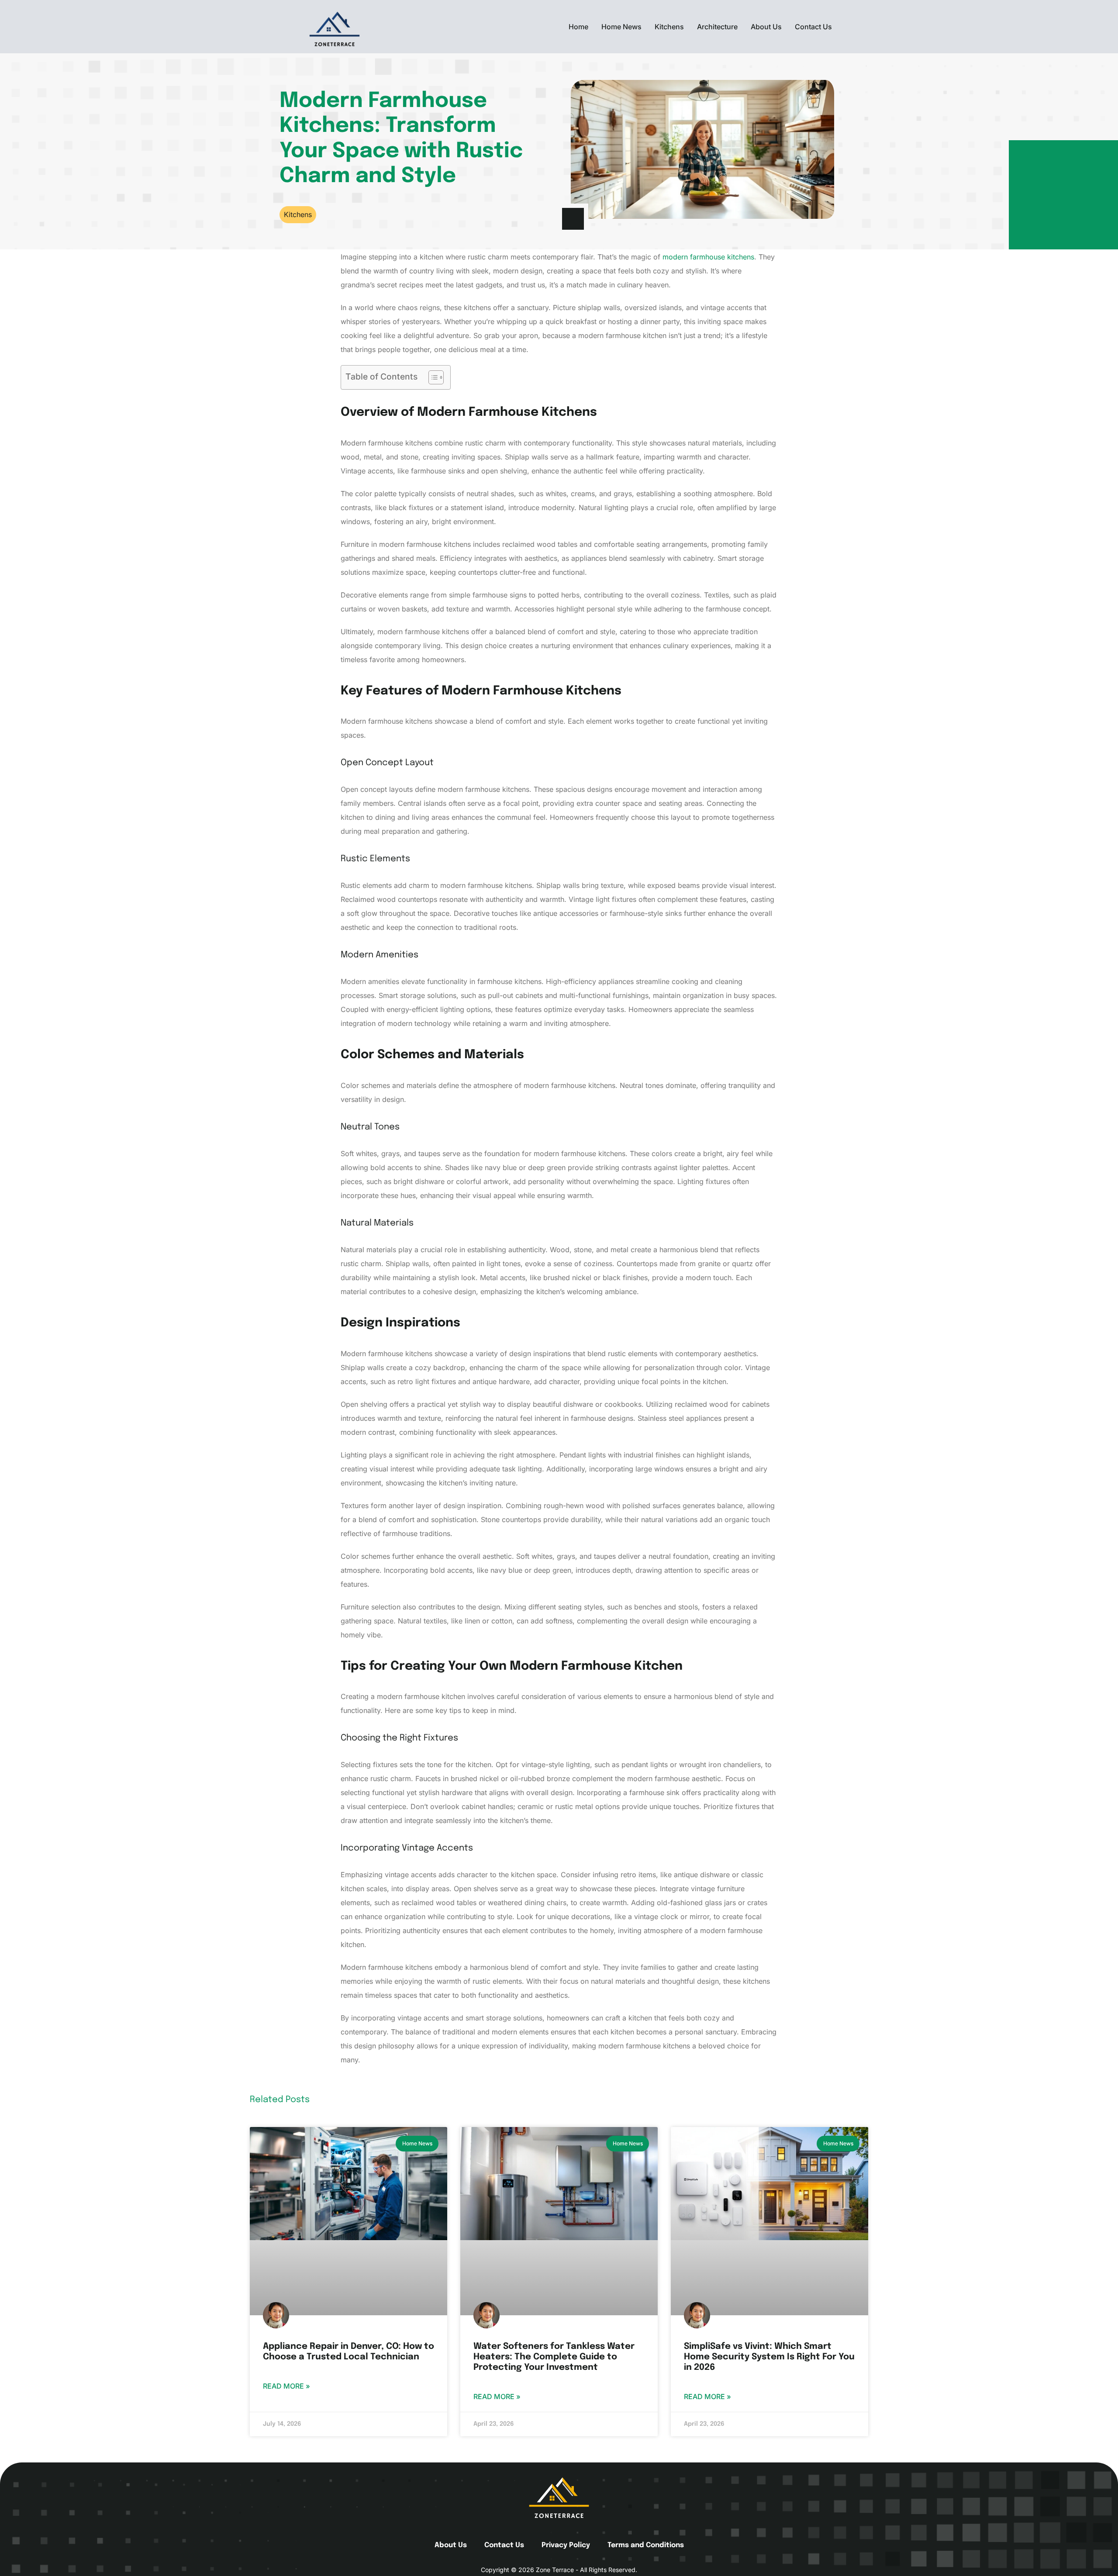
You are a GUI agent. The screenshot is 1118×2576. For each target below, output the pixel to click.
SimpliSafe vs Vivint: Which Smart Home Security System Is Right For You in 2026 (769, 2357)
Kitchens (669, 27)
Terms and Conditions (646, 2545)
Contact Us (813, 27)
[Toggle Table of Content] (432, 377)
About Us (766, 27)
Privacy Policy (566, 2545)
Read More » (286, 2386)
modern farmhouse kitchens (708, 257)
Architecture (717, 27)
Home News (621, 27)
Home (578, 27)
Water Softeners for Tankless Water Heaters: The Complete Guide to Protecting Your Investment (554, 2357)
